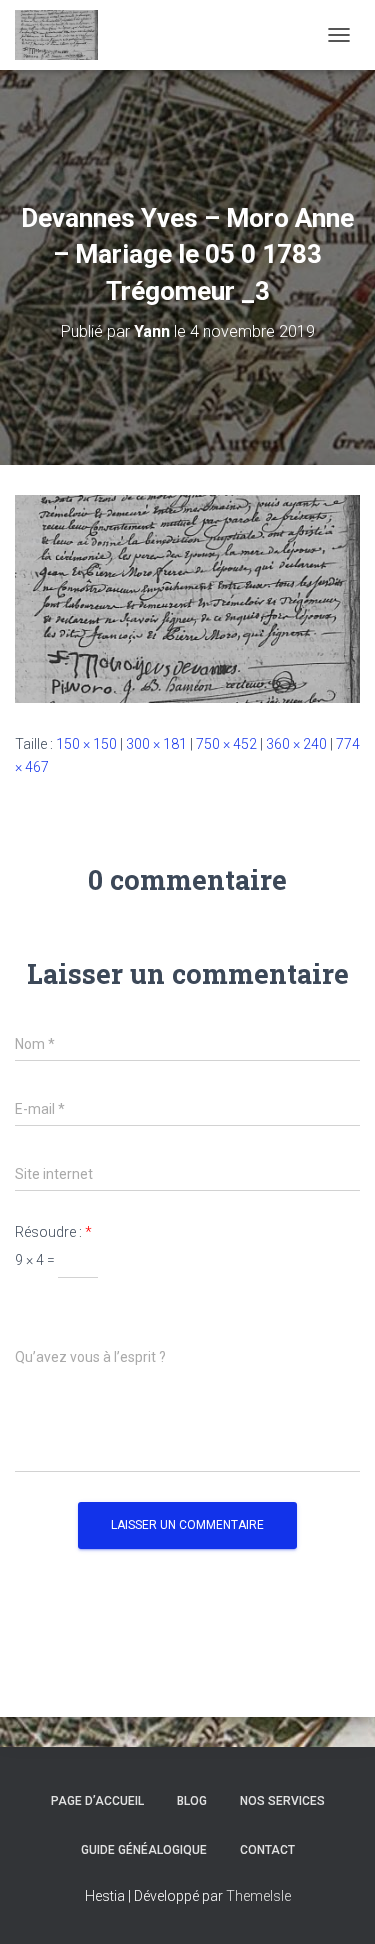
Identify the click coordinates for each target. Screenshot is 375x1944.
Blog (192, 1801)
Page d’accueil (97, 1801)
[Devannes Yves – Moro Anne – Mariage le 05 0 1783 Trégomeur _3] (187, 598)
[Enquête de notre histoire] (64, 35)
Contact (267, 1850)
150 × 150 (86, 744)
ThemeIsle (258, 1896)
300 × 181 (156, 744)
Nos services (282, 1801)
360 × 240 (296, 744)
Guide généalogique (144, 1850)
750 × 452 (226, 744)
